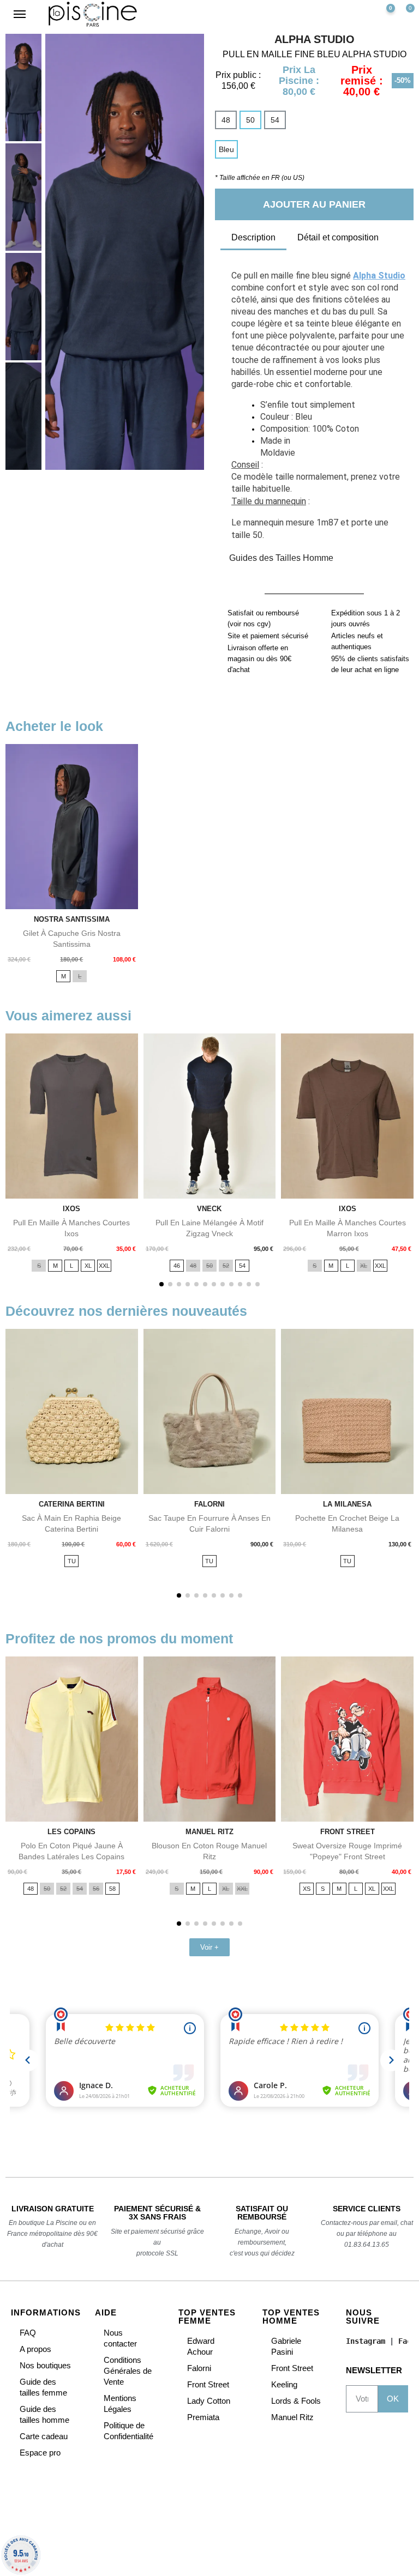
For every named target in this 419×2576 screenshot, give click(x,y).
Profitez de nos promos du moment (119, 1638)
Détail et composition (338, 237)
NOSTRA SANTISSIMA (72, 919)
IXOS (71, 1209)
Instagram (366, 2341)
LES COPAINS (71, 1832)
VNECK (209, 1209)
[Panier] (406, 14)
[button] (343, 14)
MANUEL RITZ (209, 1832)
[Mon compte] (361, 14)
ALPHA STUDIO (315, 39)
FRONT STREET (348, 1832)
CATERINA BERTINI (72, 1504)
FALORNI (209, 1504)
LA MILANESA (347, 1504)
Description (253, 237)
